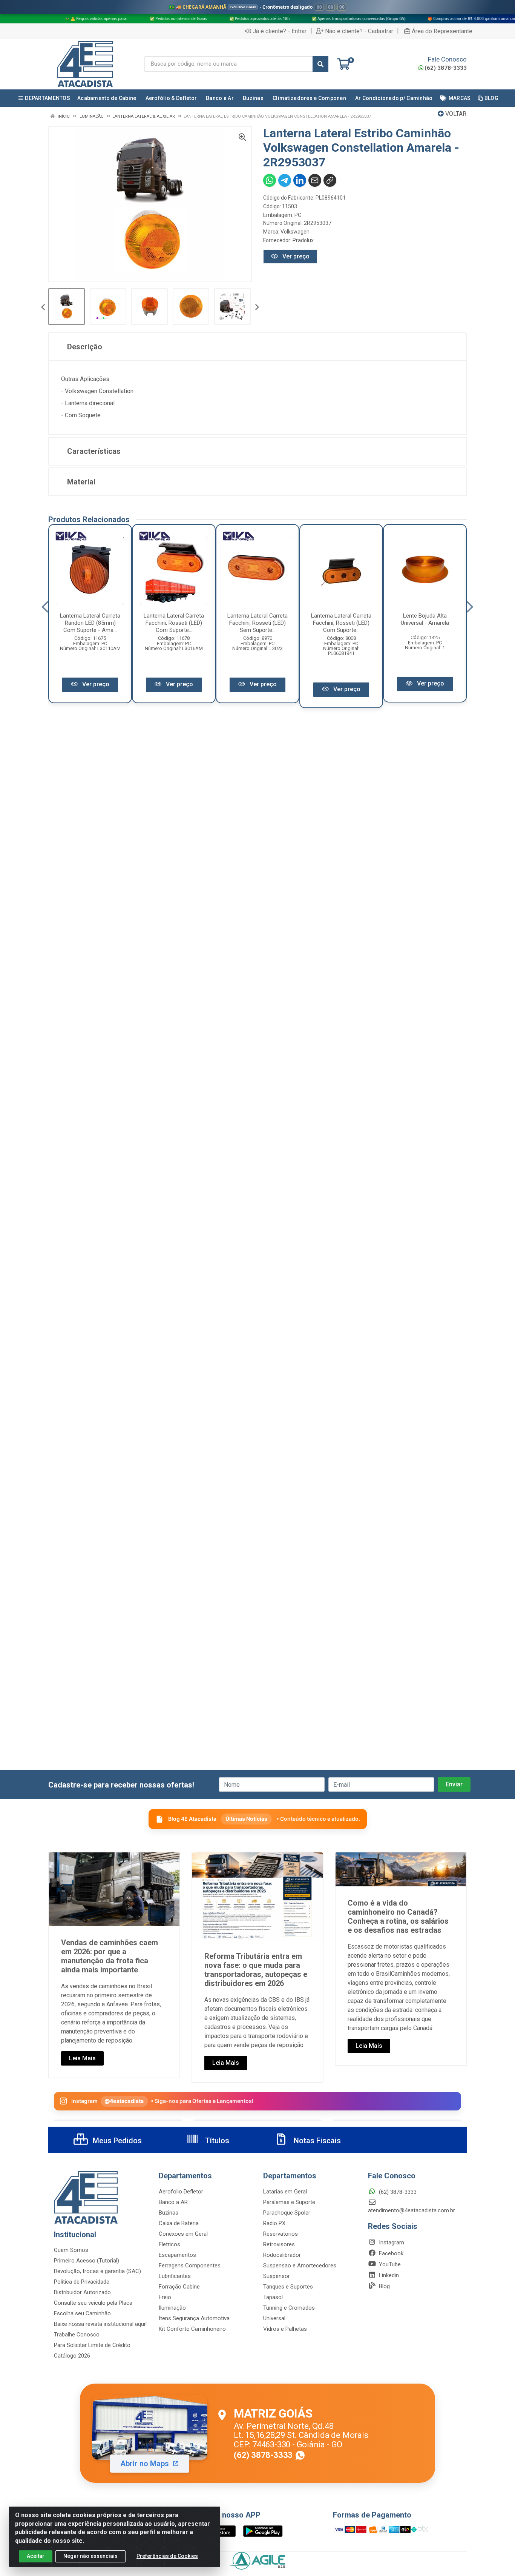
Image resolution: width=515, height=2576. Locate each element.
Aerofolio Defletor (181, 2192)
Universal (274, 2318)
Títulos (216, 2141)
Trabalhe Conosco (77, 2335)
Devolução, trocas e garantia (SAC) (97, 2271)
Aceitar (36, 2556)
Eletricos (169, 2244)
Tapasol (273, 2297)
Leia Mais (82, 2058)
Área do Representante (442, 31)
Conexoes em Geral (183, 2234)
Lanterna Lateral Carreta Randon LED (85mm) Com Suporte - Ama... (90, 623)
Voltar (455, 114)
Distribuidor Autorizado (82, 2292)
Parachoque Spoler (287, 2213)
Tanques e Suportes (288, 2287)
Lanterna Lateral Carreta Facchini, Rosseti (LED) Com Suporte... (174, 623)
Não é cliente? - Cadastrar (359, 31)
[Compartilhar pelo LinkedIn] (300, 180)
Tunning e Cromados (289, 2308)
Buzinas (169, 2213)
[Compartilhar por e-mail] (315, 180)
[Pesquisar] (320, 64)
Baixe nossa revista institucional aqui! (100, 2324)
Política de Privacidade (82, 2282)
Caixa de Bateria (179, 2223)
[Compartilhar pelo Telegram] (285, 180)
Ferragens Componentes (190, 2266)
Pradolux (303, 240)
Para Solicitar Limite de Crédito (92, 2345)
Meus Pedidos (116, 2141)
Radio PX (274, 2223)
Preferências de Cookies (167, 2556)
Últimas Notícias (246, 1819)
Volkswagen (295, 232)
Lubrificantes (175, 2276)
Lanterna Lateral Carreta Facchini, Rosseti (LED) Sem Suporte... (257, 623)
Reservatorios (280, 2234)
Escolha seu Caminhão (82, 2313)
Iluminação (172, 2308)
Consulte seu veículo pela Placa (93, 2303)
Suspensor (277, 2276)
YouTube (389, 2264)
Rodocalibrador (282, 2255)
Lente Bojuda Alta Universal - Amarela (425, 619)
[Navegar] (43, 308)
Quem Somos (71, 2250)
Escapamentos (177, 2255)
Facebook (390, 2253)
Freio (165, 2297)
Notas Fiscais (316, 2141)
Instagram (391, 2242)
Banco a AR (173, 2202)
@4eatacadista (124, 2101)
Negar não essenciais (90, 2556)
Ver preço (295, 256)
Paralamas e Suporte (289, 2202)
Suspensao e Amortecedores (300, 2266)
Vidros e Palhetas (285, 2329)
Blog (384, 2286)
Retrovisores (279, 2244)
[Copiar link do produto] (330, 180)
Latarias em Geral (285, 2192)
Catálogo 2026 (72, 2356)
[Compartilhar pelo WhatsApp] (270, 180)
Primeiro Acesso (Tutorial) (87, 2261)
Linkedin (388, 2275)
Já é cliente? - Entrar (280, 31)
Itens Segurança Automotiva (194, 2318)
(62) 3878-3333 (446, 68)
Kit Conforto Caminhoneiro (192, 2329)
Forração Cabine (179, 2287)
